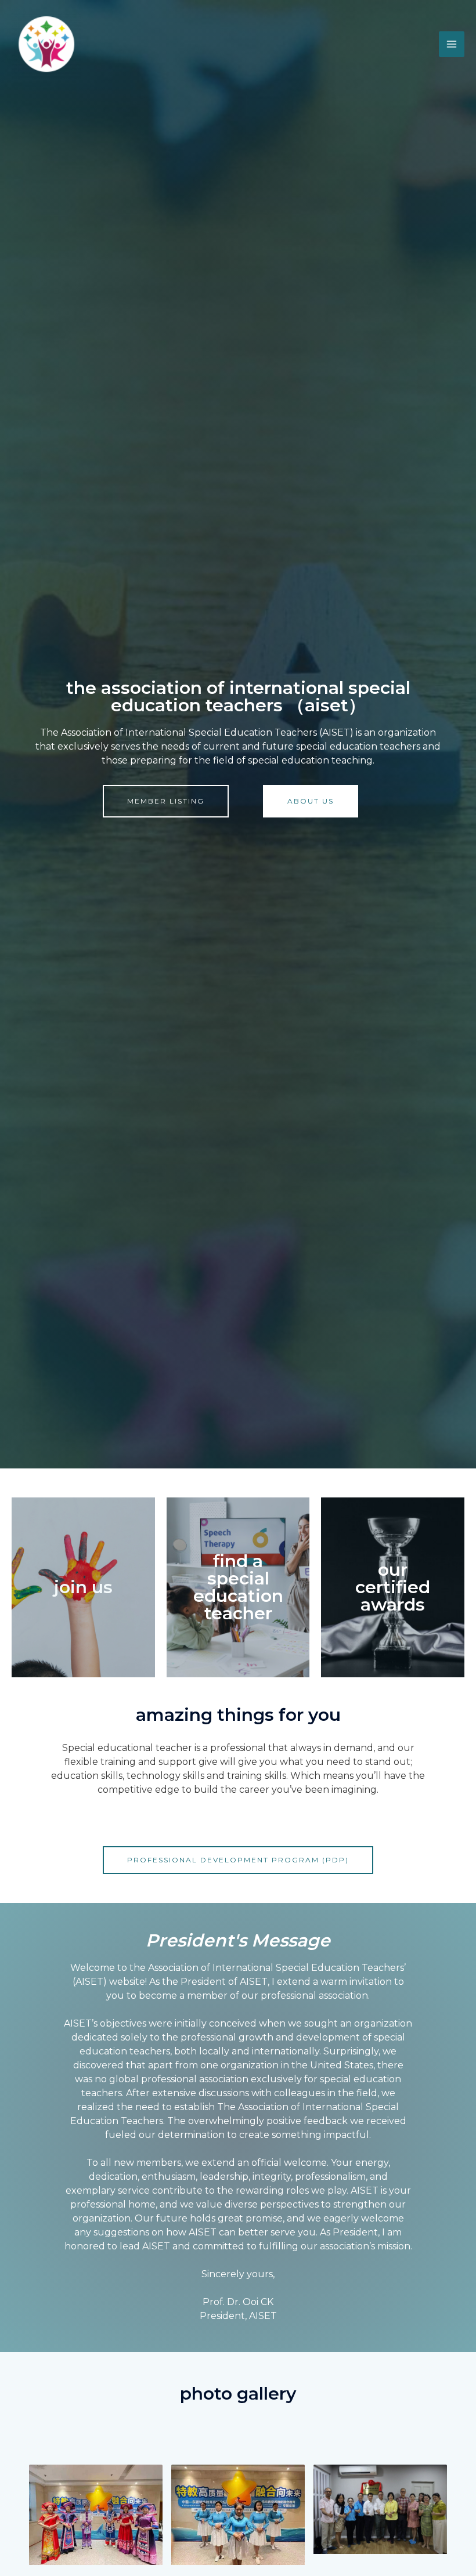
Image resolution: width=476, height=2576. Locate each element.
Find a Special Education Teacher (238, 1587)
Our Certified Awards (393, 1587)
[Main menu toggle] (452, 44)
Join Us (83, 1587)
